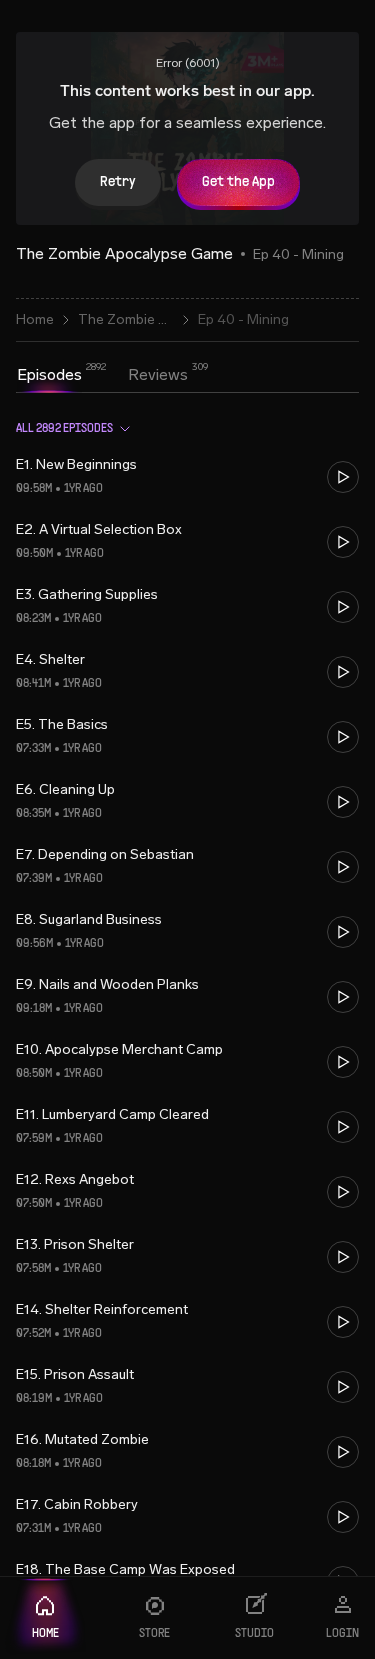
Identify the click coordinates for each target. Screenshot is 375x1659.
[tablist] (102, 377)
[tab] (49, 375)
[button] (187, 476)
